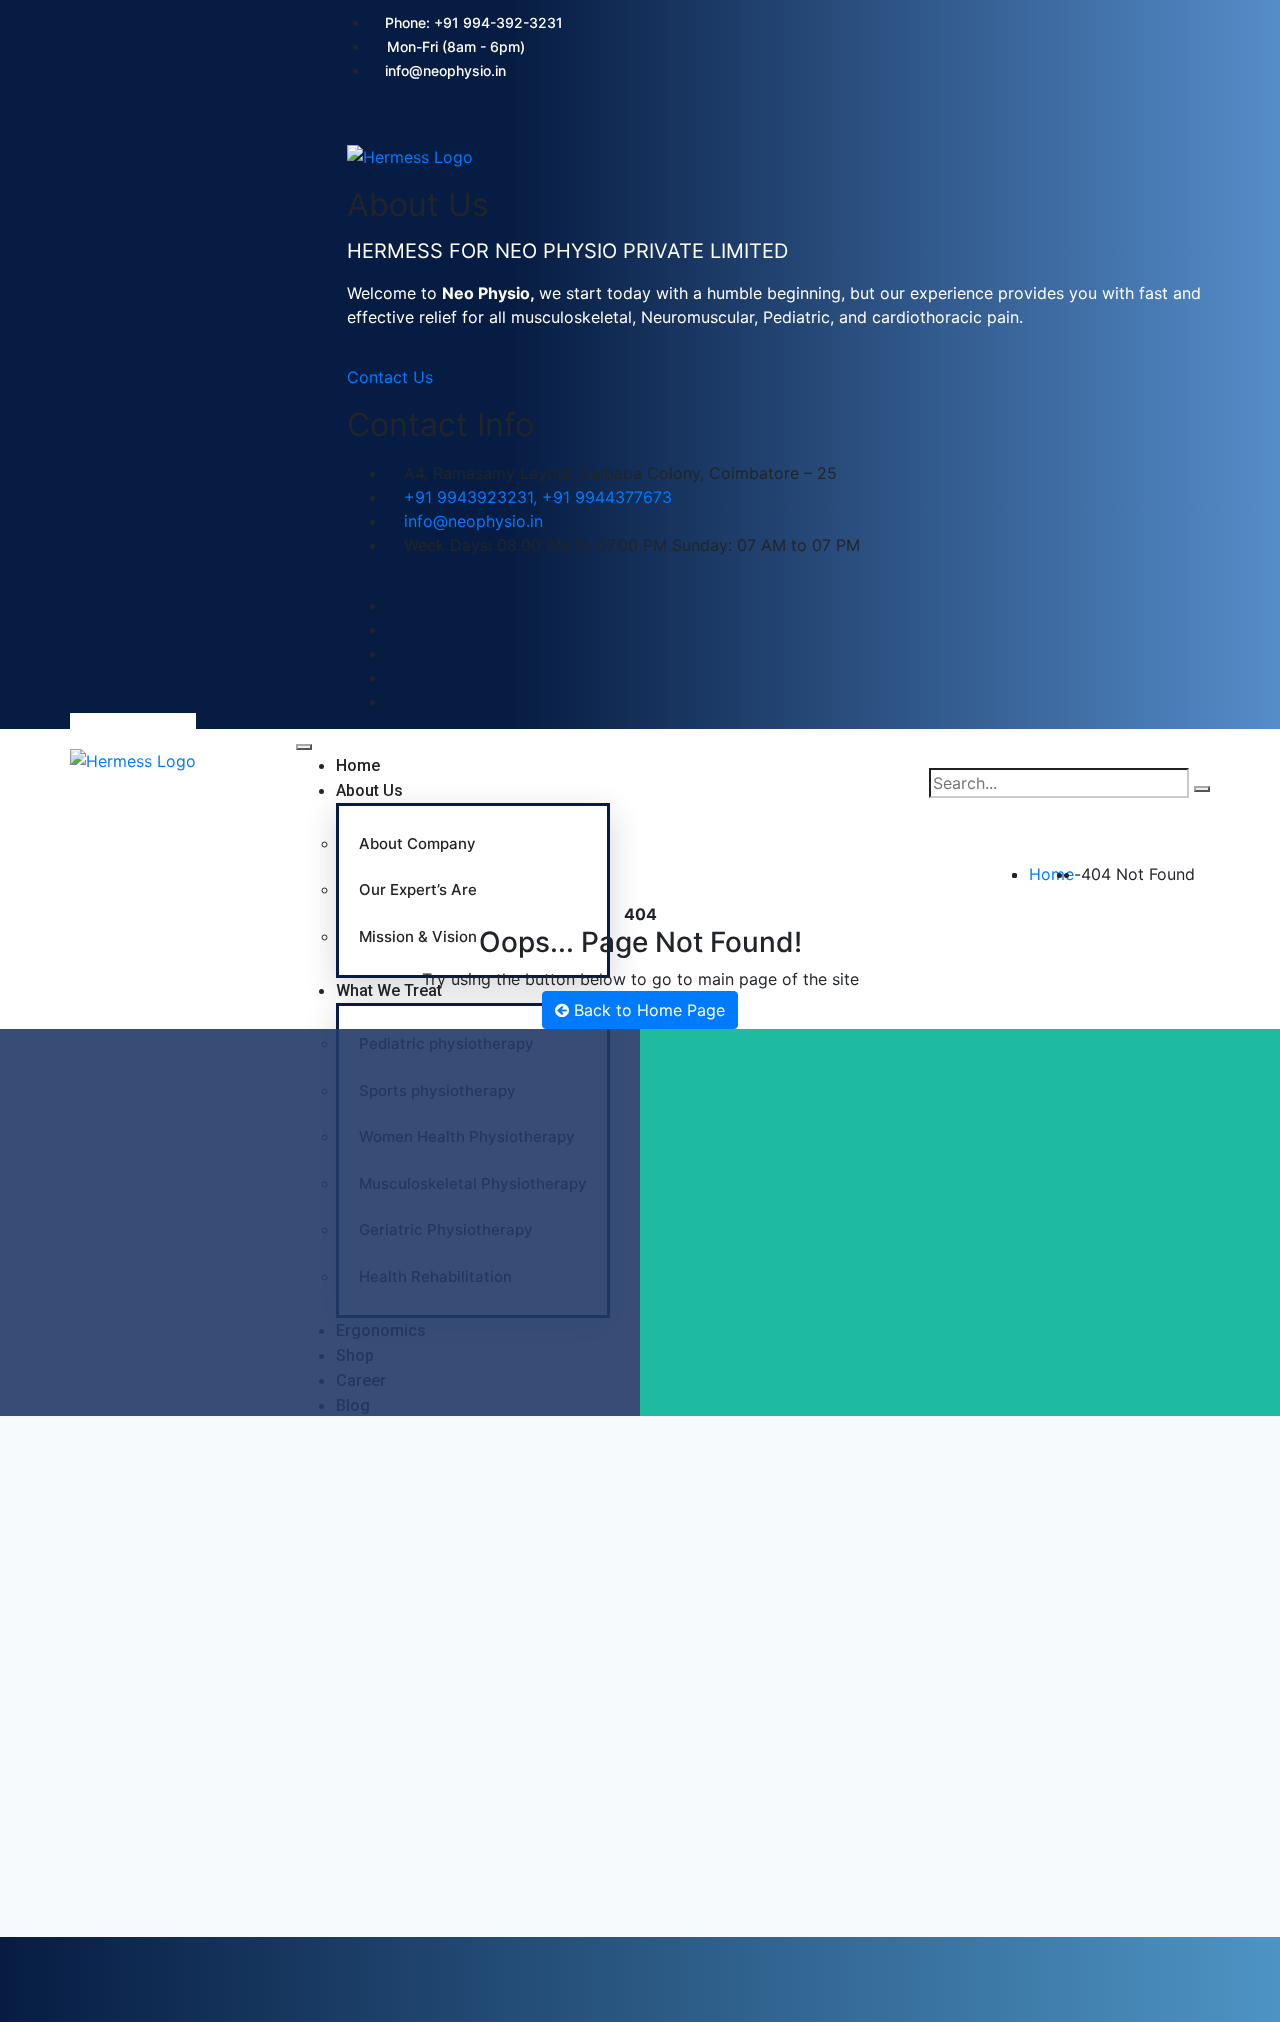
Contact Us (390, 377)
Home (358, 765)
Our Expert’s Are (418, 889)
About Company (417, 843)
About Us (369, 790)
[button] (354, 127)
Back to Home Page (647, 1010)
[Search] (1202, 789)
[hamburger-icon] (304, 747)
